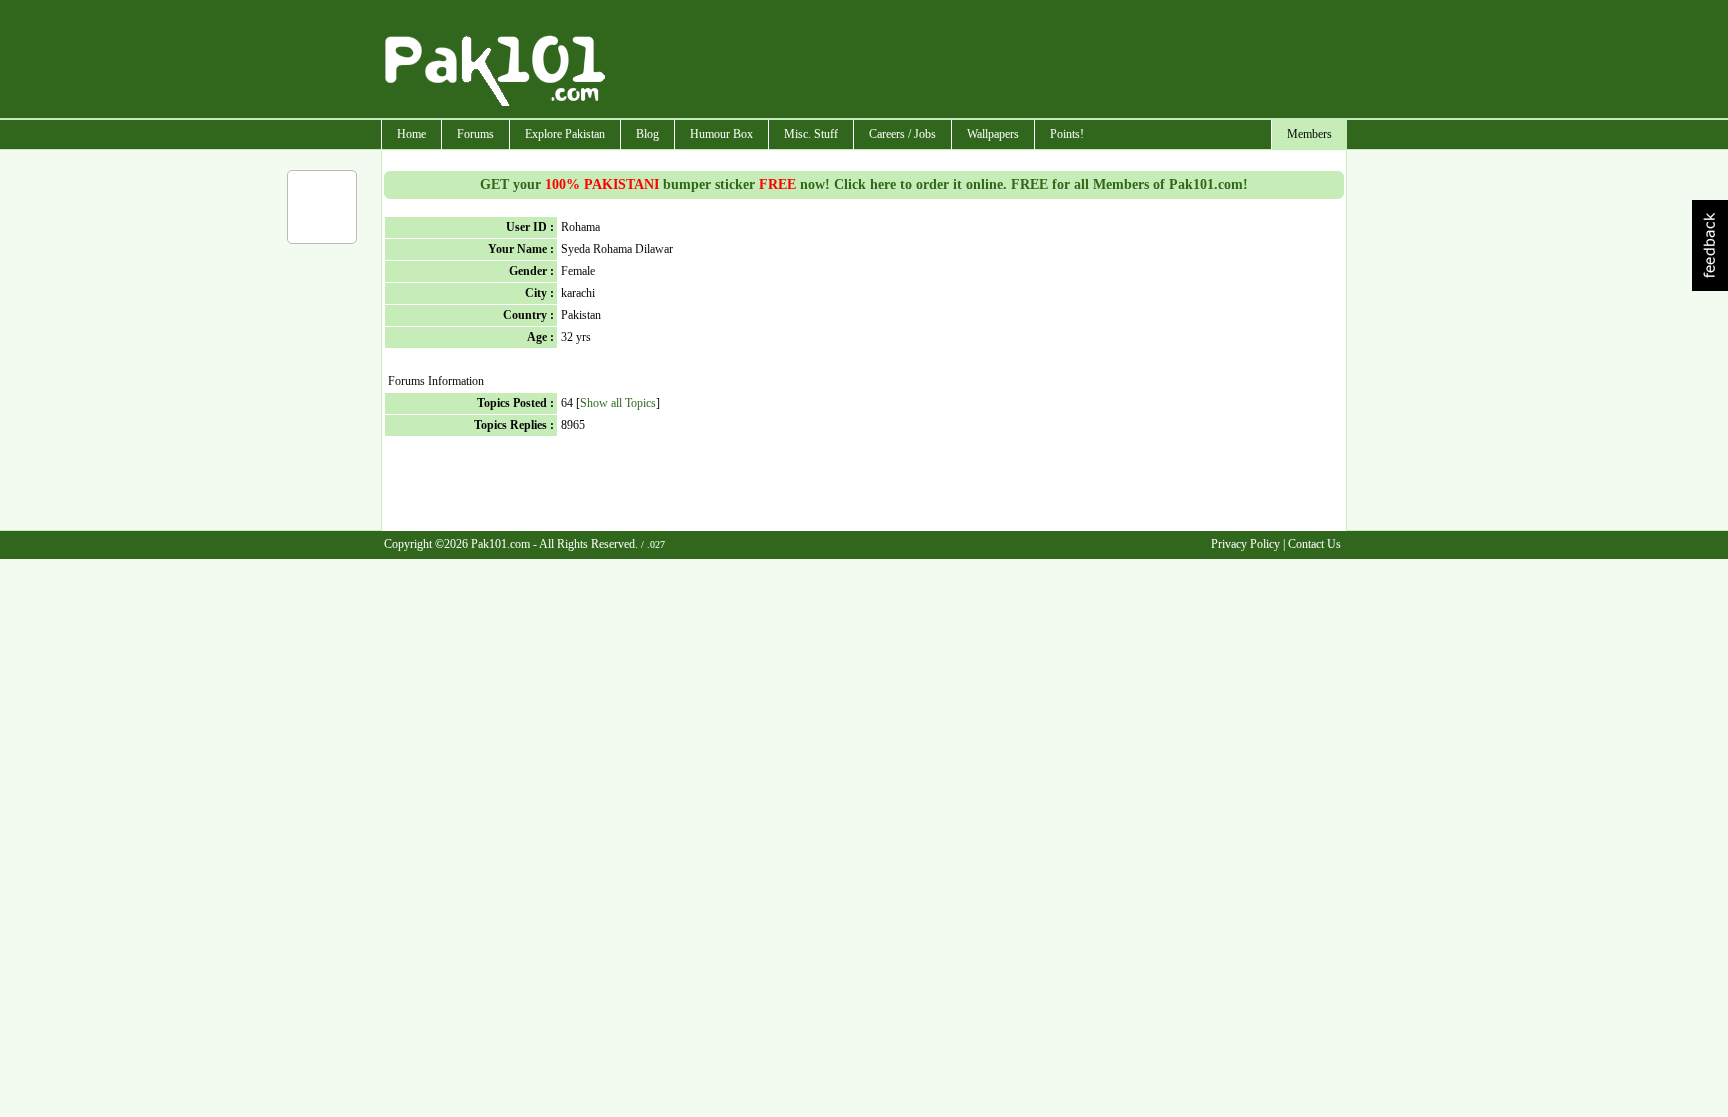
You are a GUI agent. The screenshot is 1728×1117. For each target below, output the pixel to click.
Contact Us (1314, 544)
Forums (475, 134)
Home (411, 134)
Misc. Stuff (811, 134)
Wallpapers (993, 134)
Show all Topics (618, 403)
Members (1309, 134)
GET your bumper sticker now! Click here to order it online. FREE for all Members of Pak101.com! (864, 184)
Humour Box (721, 134)
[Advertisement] (977, 61)
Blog (647, 134)
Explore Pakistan (565, 134)
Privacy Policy (1245, 544)
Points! (1067, 134)
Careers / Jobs (902, 134)
